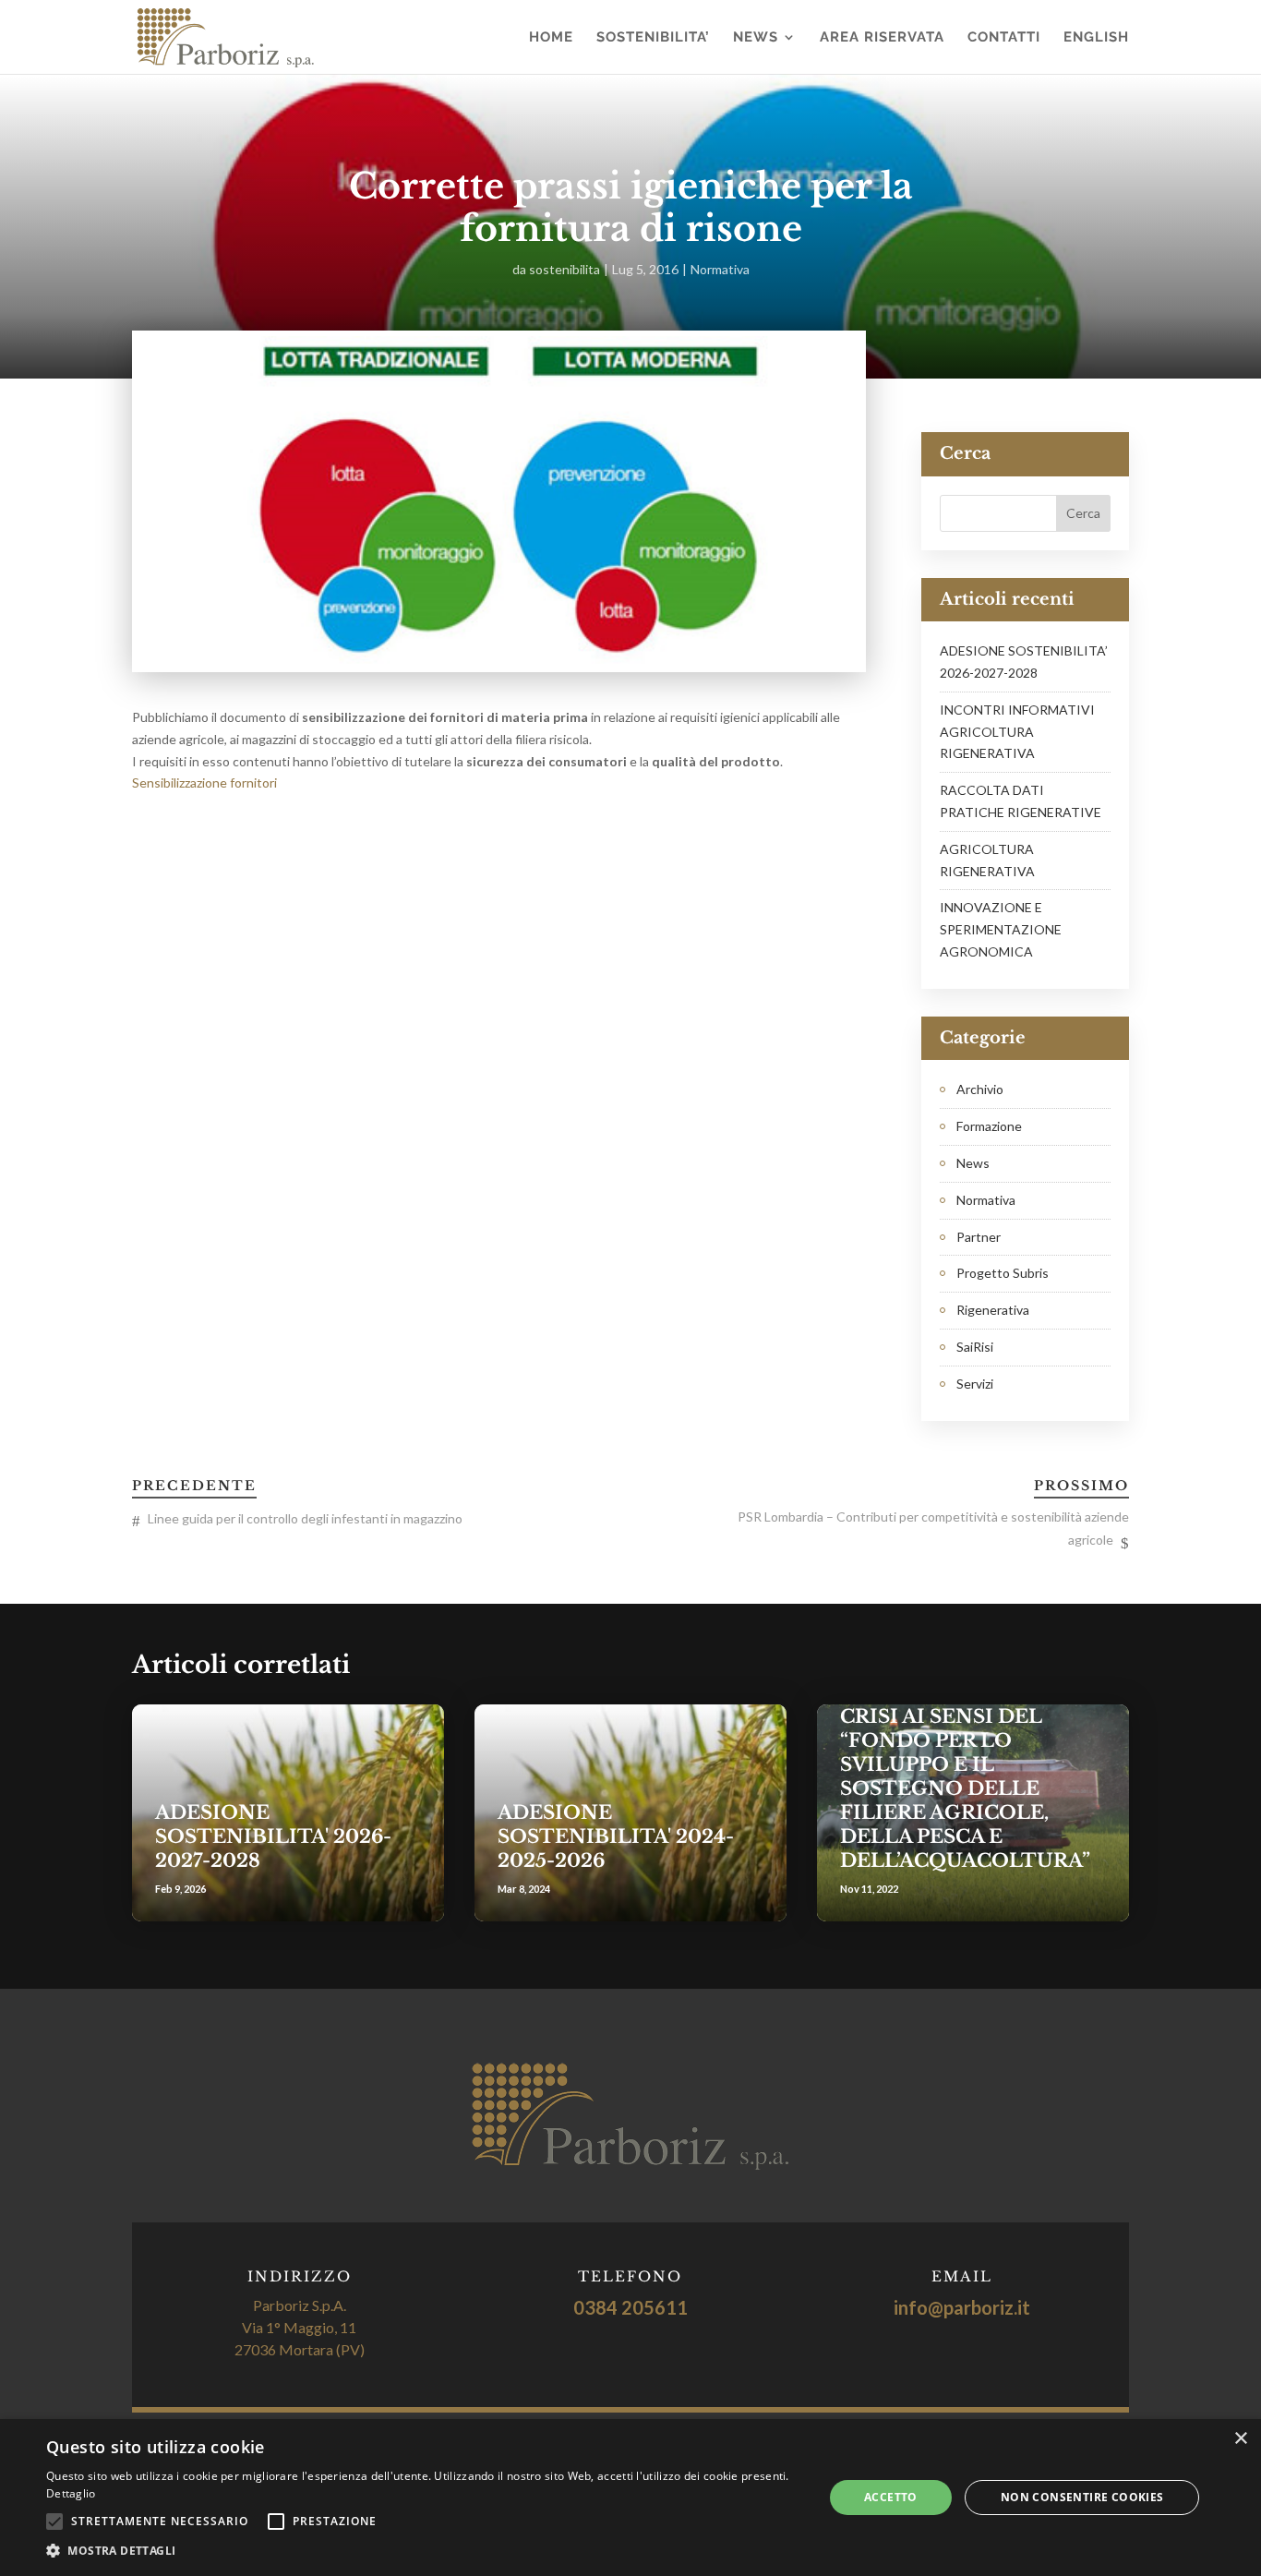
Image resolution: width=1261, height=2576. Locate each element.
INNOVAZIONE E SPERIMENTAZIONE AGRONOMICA (1001, 929)
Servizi (975, 1384)
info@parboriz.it (962, 2307)
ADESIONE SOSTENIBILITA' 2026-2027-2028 (273, 1836)
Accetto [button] (891, 2497)
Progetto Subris (1003, 1273)
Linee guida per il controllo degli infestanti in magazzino (305, 1518)
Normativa (720, 269)
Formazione (989, 1126)
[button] (423, 2551)
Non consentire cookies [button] (1082, 2497)
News (756, 38)
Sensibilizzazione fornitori (204, 782)
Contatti (1004, 38)
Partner (979, 1237)
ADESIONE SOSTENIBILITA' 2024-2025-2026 (616, 1836)
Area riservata (882, 38)
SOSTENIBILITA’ (653, 38)
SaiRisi (975, 1347)
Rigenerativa (993, 1310)
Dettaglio (71, 2493)
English (1096, 38)
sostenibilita (564, 269)
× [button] (1240, 2439)
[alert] (630, 2498)
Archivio (980, 1089)
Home (551, 38)
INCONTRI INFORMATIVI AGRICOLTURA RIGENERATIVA (1017, 732)
